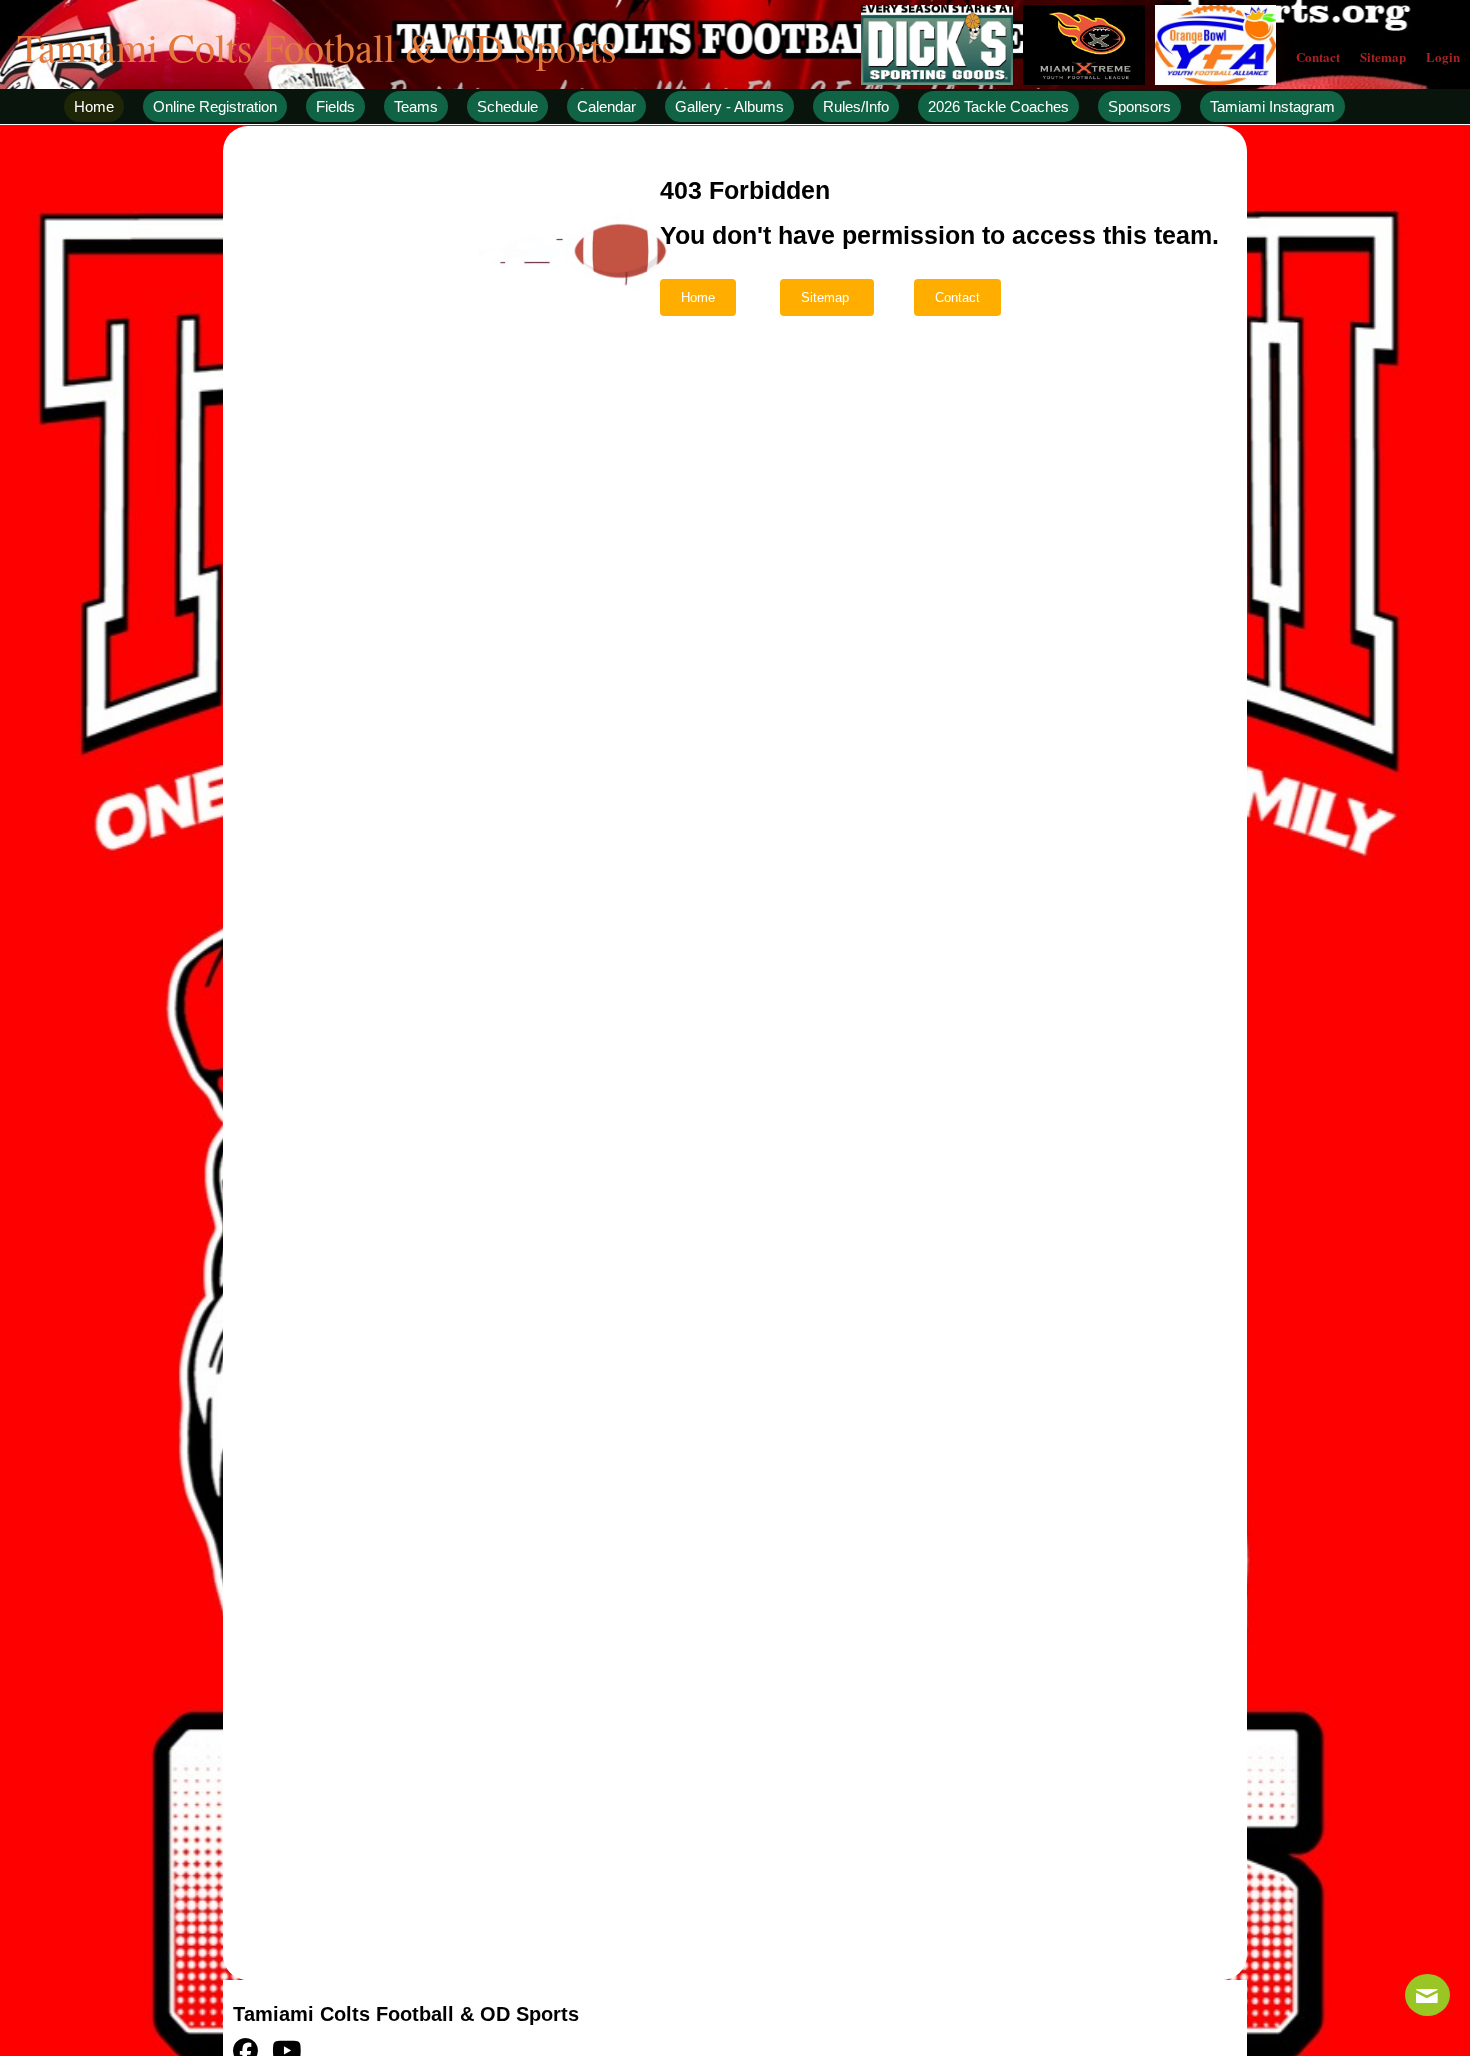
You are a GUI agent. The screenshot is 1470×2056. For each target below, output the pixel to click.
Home (698, 297)
